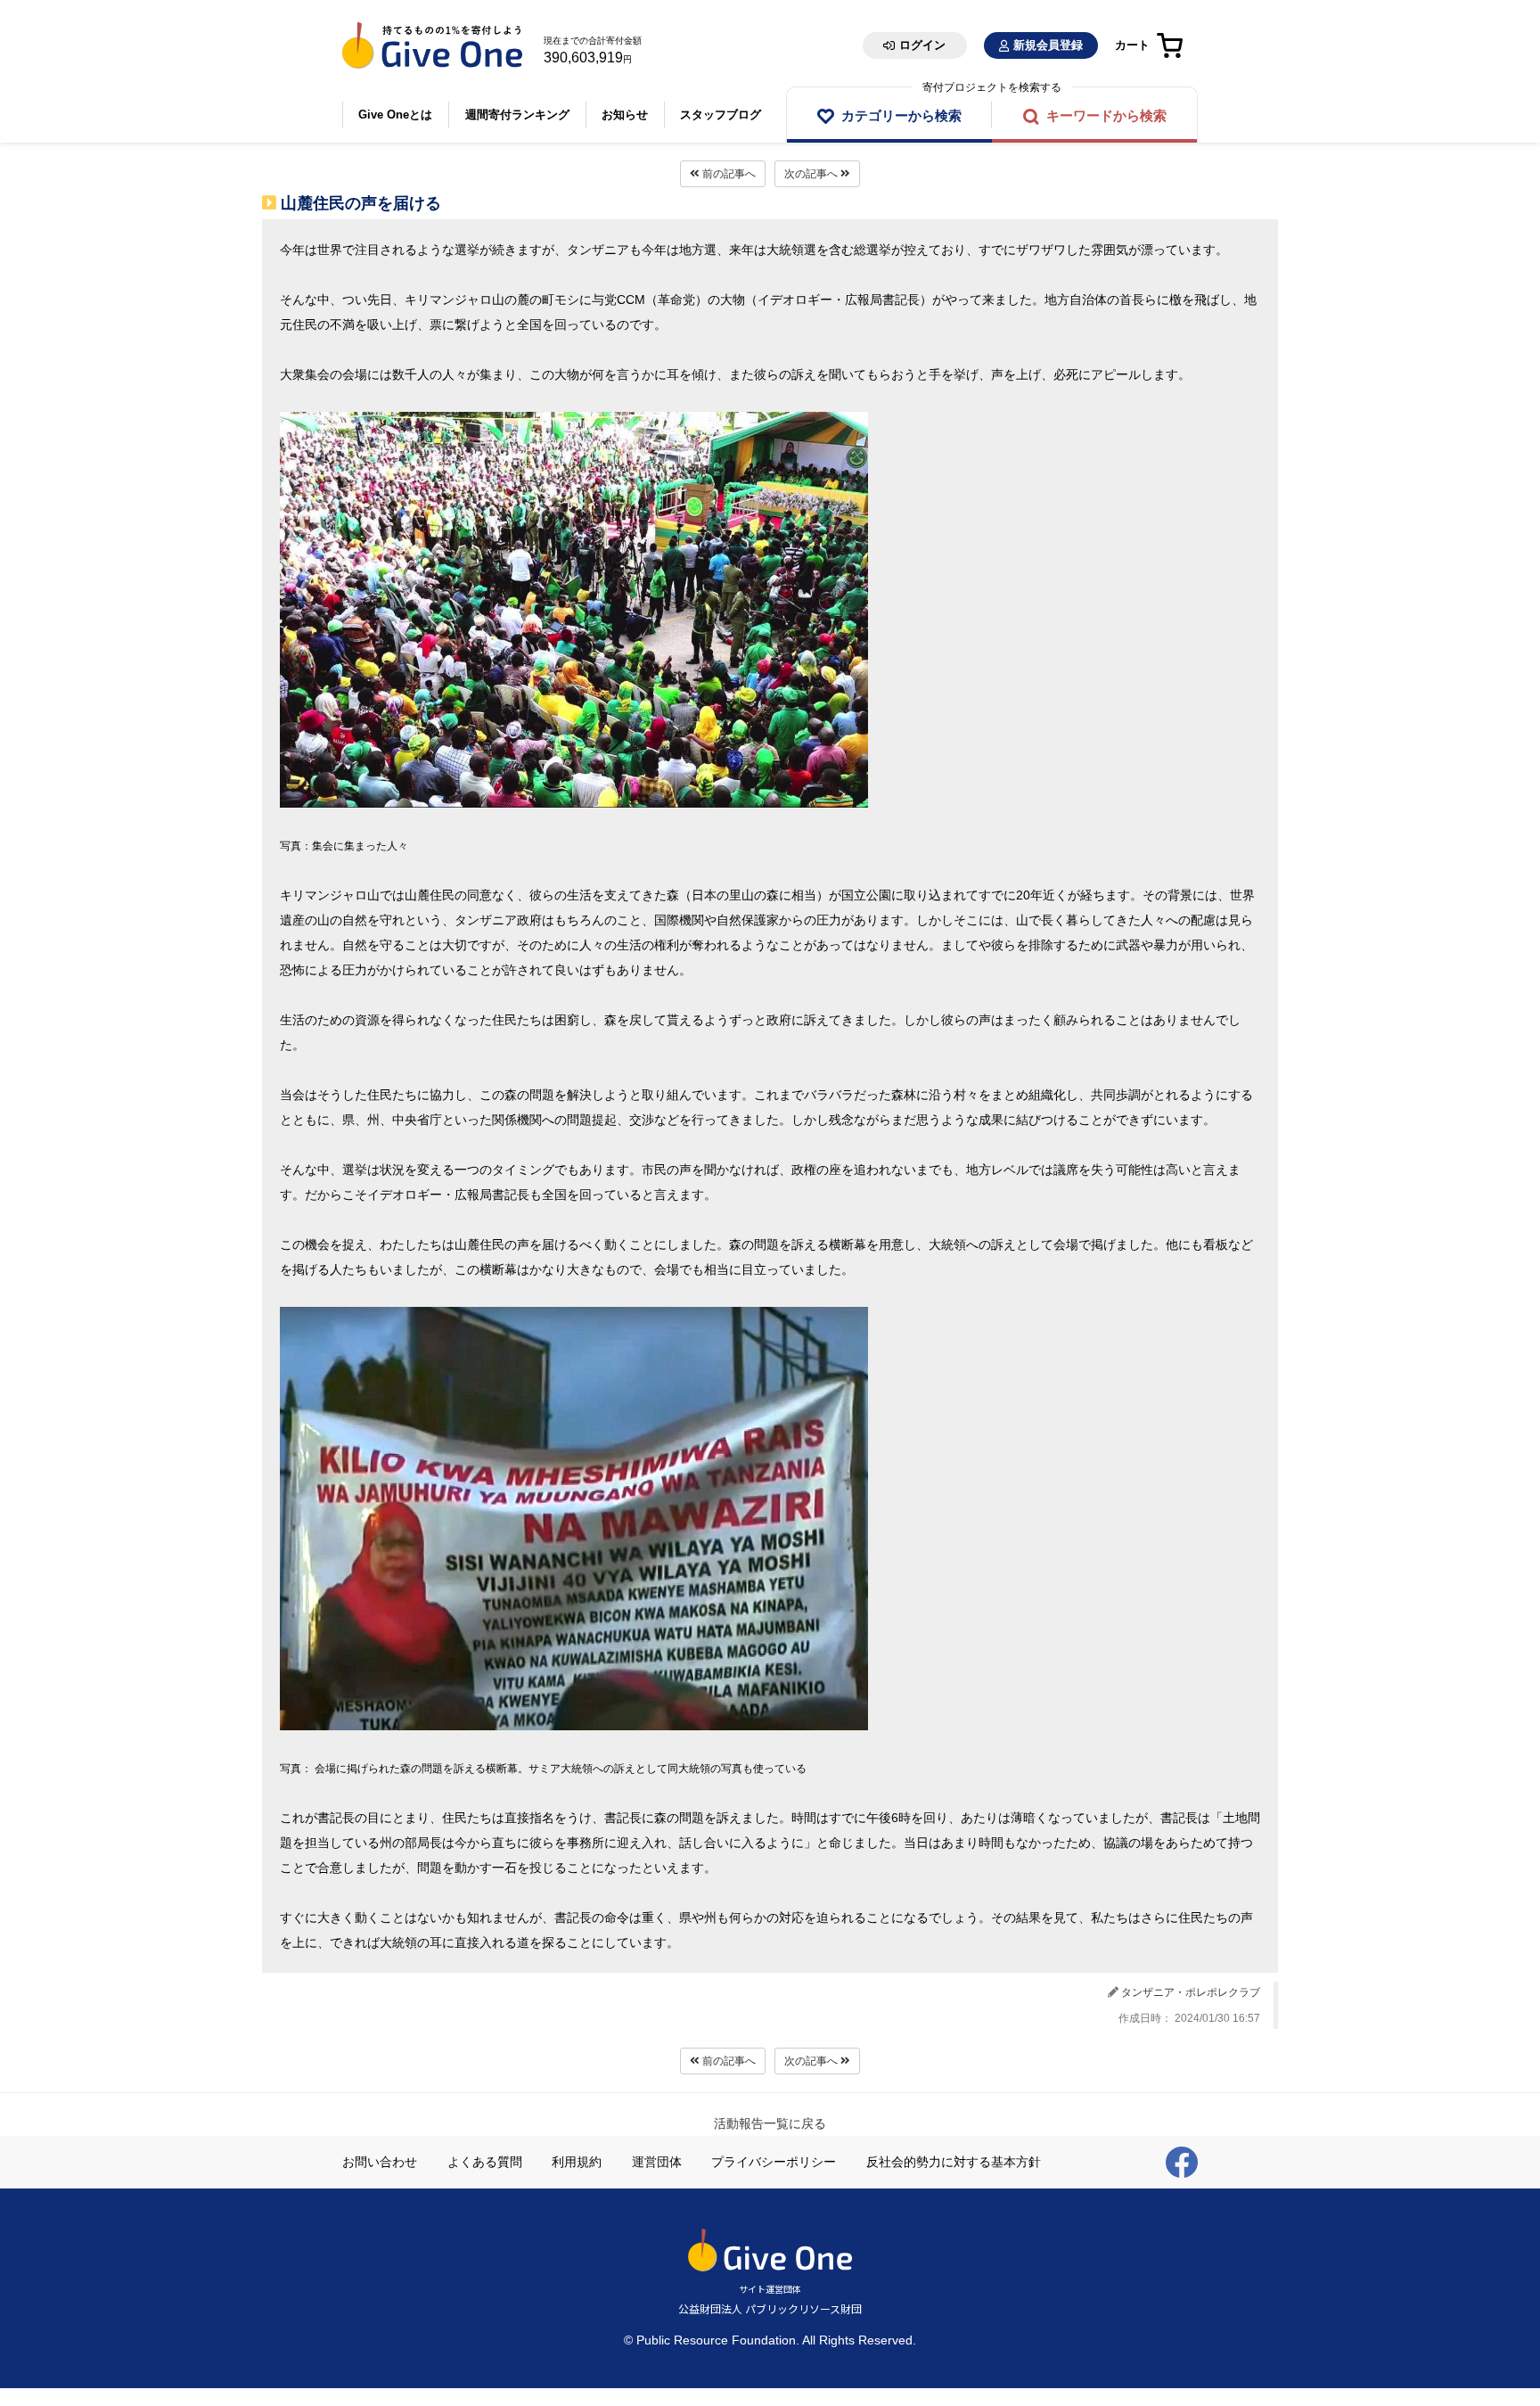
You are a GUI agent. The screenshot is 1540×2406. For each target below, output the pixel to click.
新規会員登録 (1048, 45)
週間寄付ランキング (517, 115)
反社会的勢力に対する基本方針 (954, 2162)
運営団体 (657, 2162)
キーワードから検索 (1106, 115)
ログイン (922, 45)
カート (1132, 45)
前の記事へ (728, 174)
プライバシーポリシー (774, 2162)
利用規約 (577, 2162)
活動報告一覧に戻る (770, 2123)
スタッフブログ (721, 115)
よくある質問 (485, 2162)
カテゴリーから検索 (901, 115)
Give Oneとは (395, 115)
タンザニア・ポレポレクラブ (1191, 1992)
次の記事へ (812, 174)
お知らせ (625, 115)
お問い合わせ (380, 2162)
